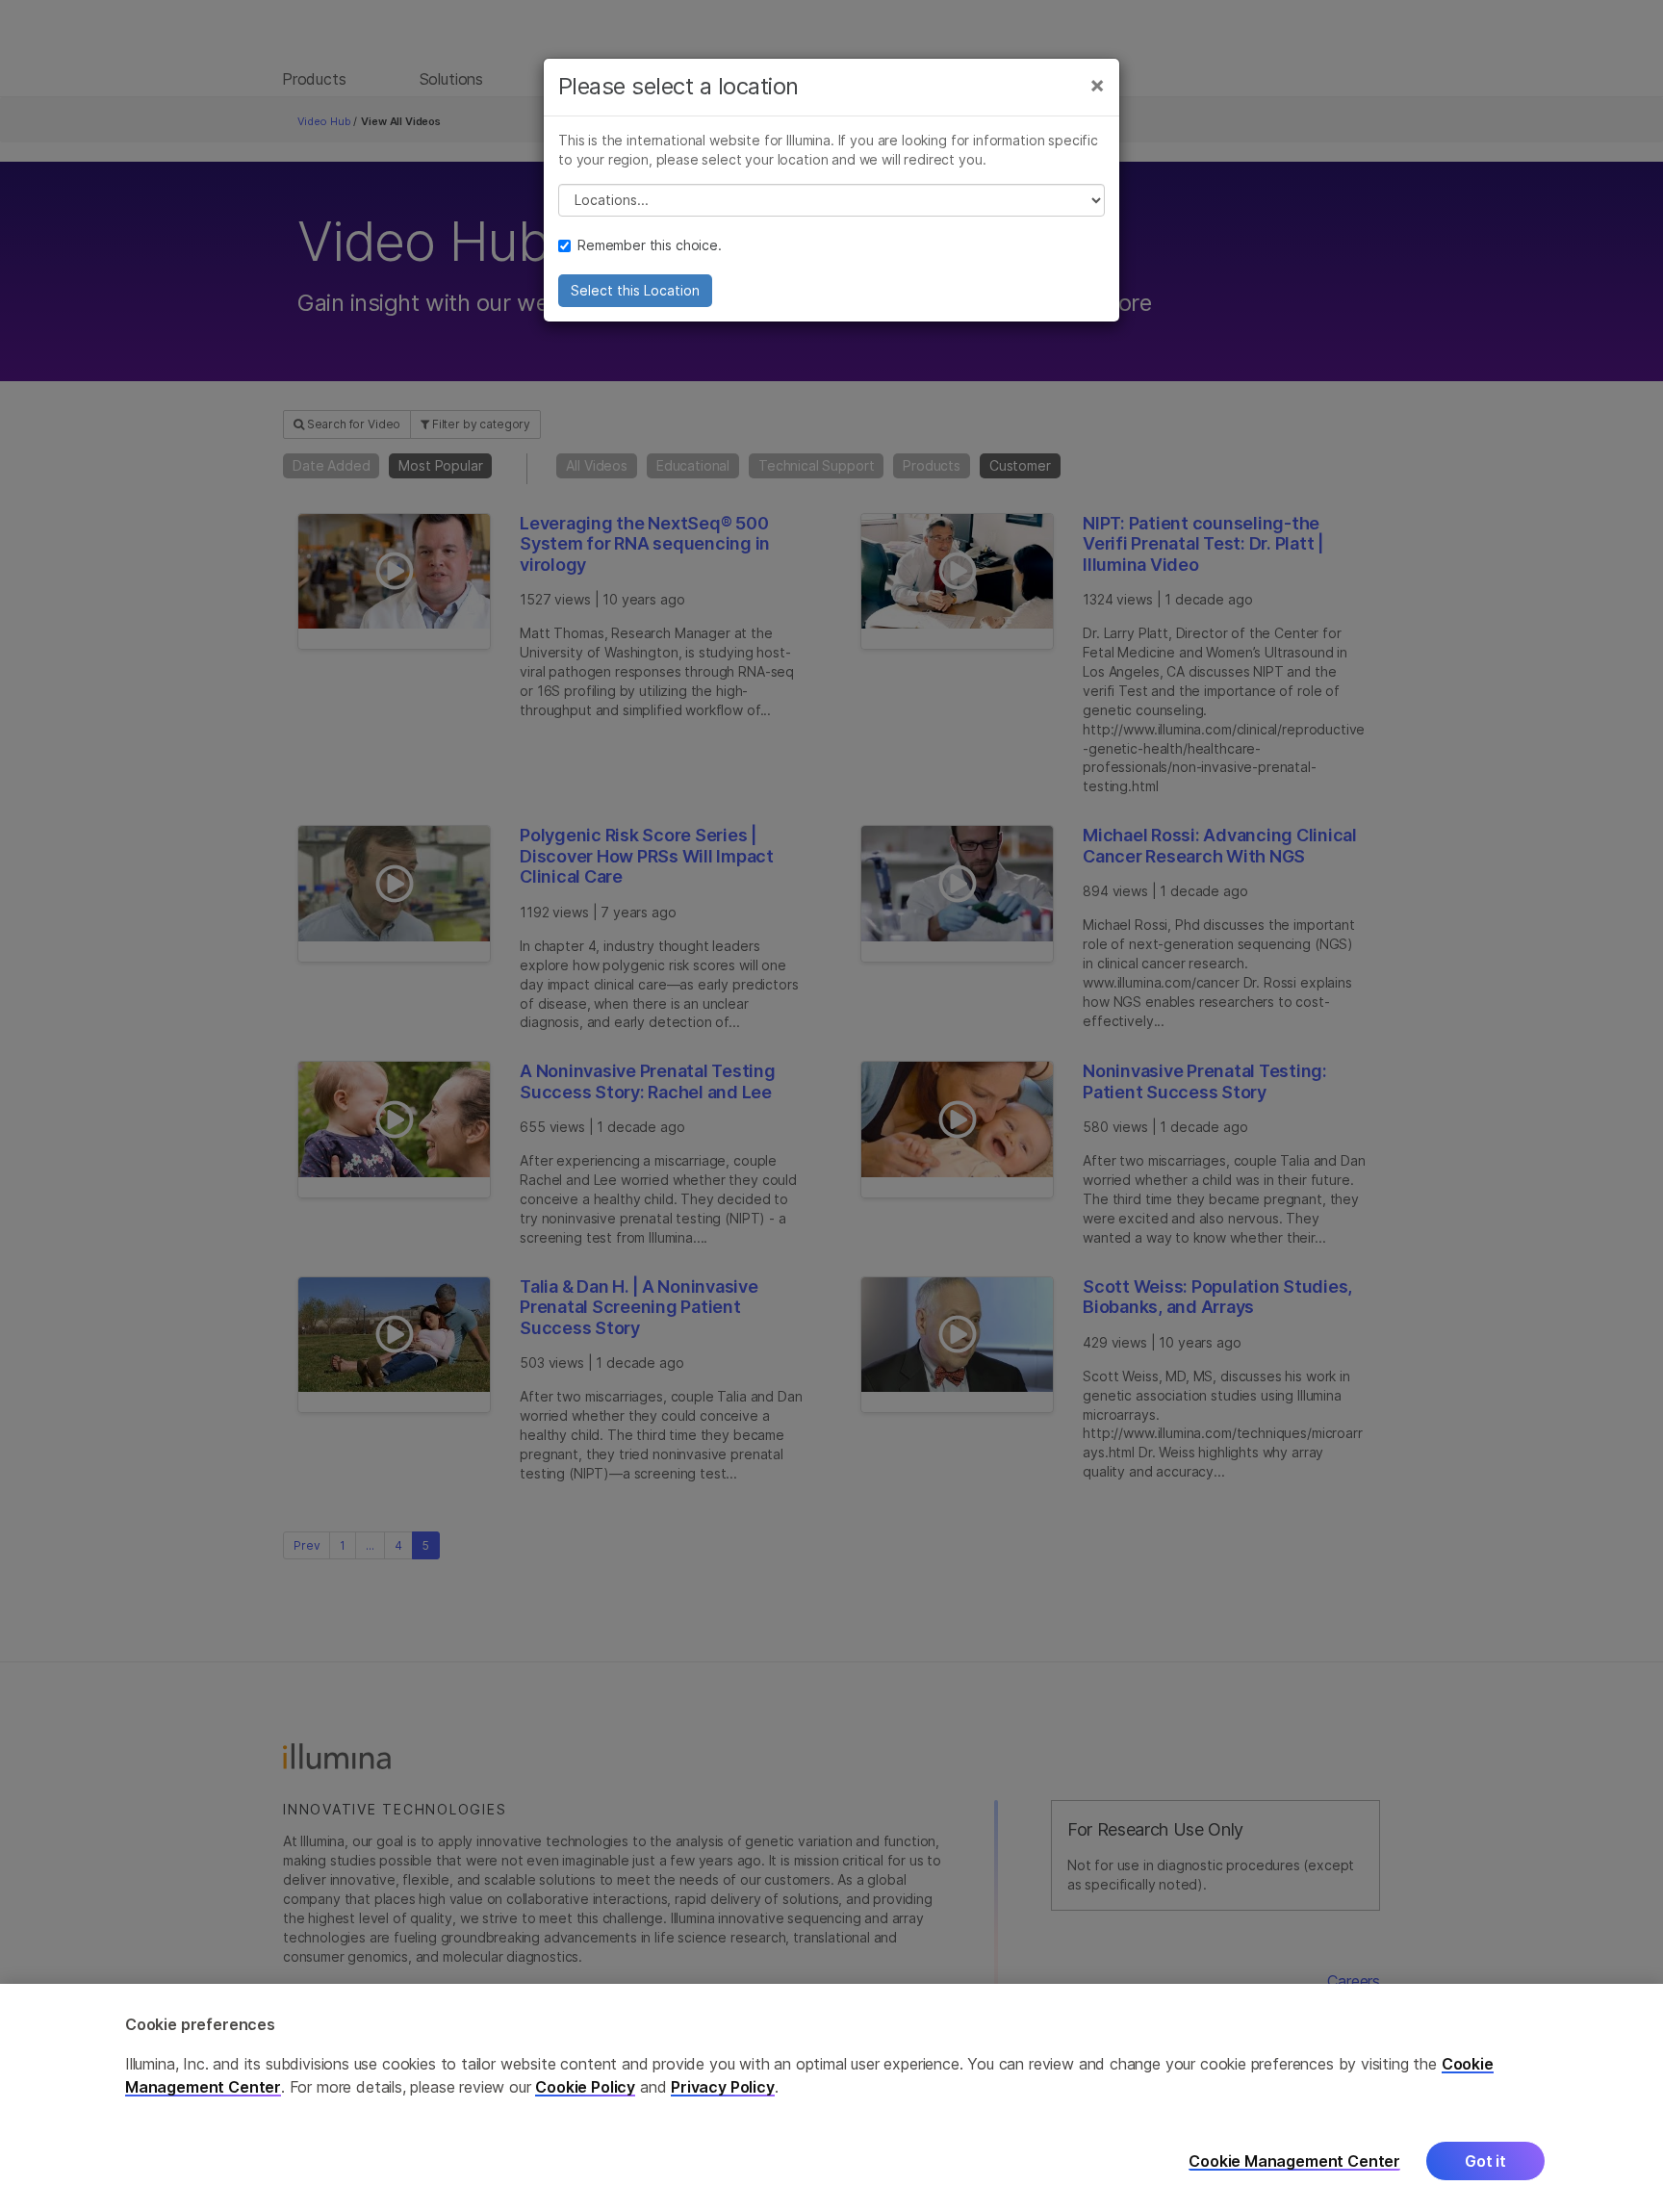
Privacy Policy (723, 2087)
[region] (831, 2098)
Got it (1485, 2161)
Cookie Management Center (1294, 2161)
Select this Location (635, 290)
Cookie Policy (585, 2087)
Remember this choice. (650, 245)
